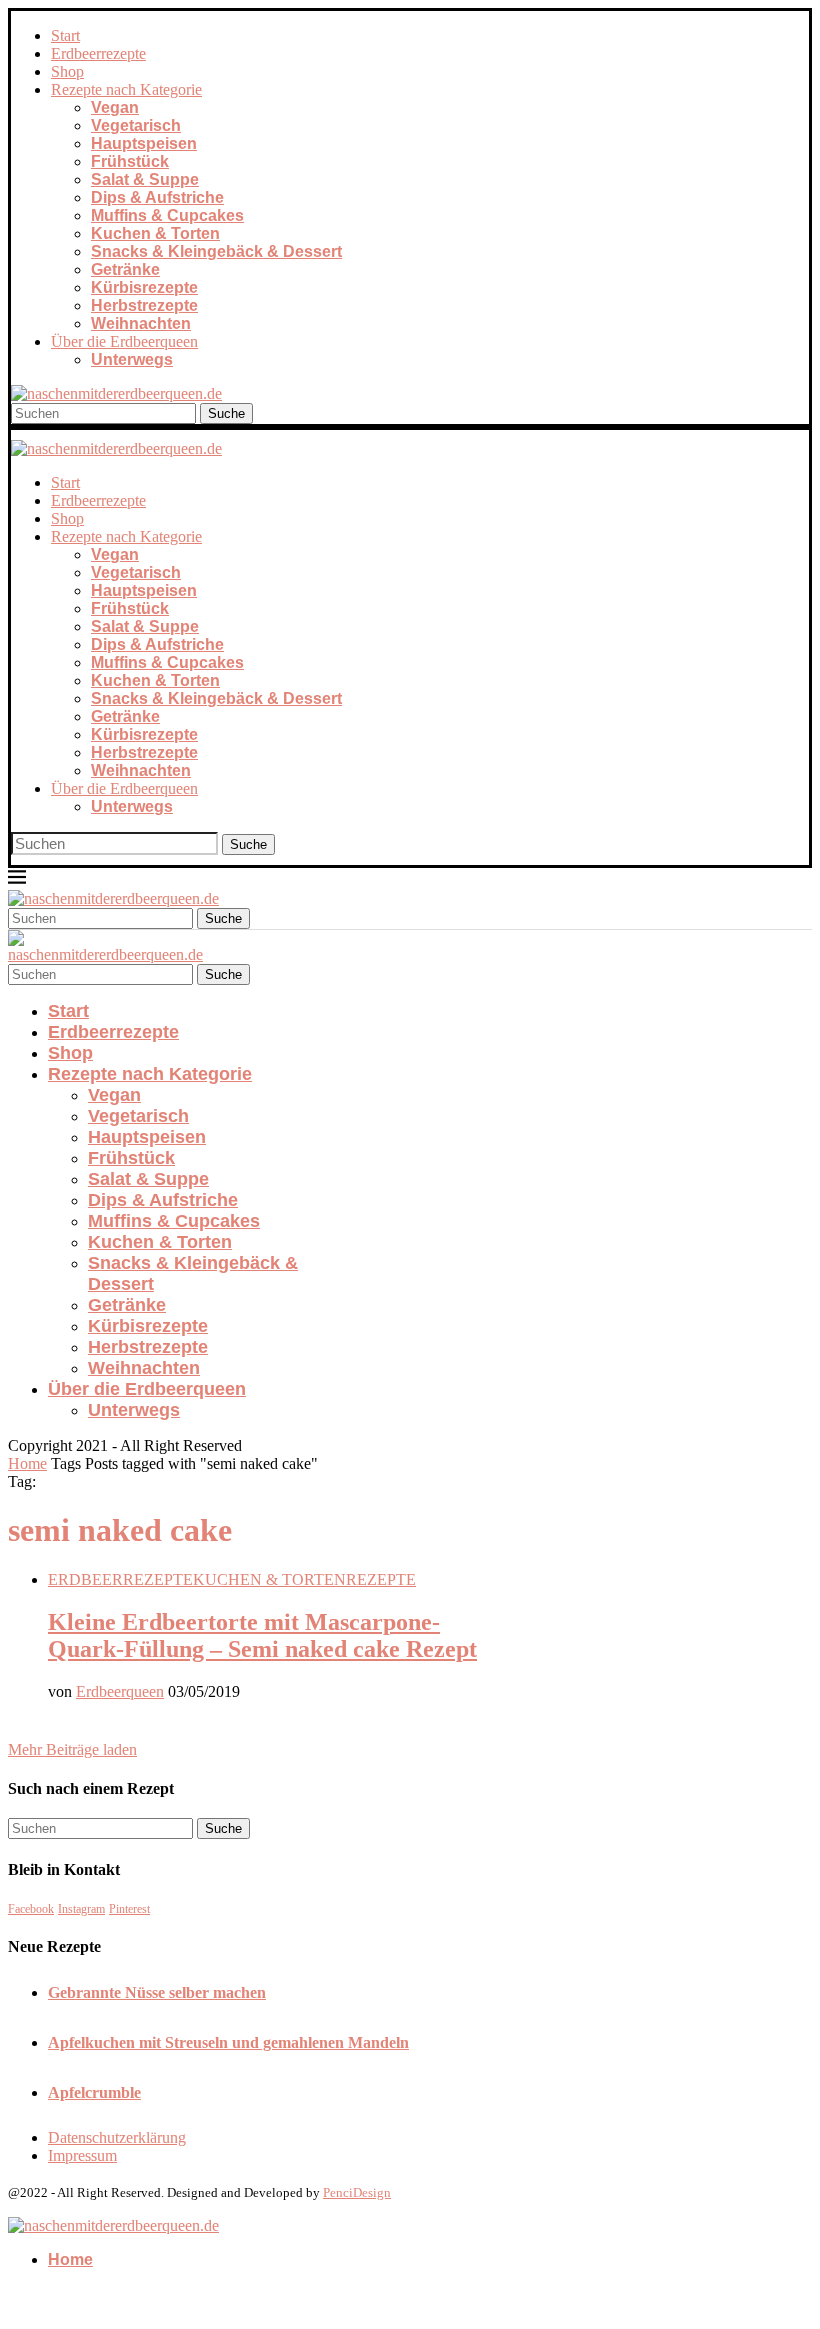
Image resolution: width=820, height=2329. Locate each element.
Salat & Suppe (145, 179)
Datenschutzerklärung (117, 2137)
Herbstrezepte (144, 305)
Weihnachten (141, 323)
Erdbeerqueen (120, 1691)
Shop (67, 71)
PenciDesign (357, 2192)
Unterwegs (132, 359)
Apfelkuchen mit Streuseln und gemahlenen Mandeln (228, 2042)
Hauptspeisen (144, 143)
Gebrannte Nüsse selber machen (157, 1992)
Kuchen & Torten (155, 233)
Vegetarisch (136, 125)
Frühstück (130, 161)
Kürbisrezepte (144, 287)
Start (65, 35)
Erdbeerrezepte (98, 53)
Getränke (125, 269)
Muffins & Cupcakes (167, 215)
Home (27, 1463)
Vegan (115, 107)
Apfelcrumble (94, 2092)
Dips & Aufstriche (157, 197)
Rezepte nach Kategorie (126, 89)
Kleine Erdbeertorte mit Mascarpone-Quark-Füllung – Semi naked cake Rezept (262, 1635)
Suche (226, 413)
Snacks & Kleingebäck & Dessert (216, 251)
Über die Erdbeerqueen (124, 341)
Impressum (82, 2155)
